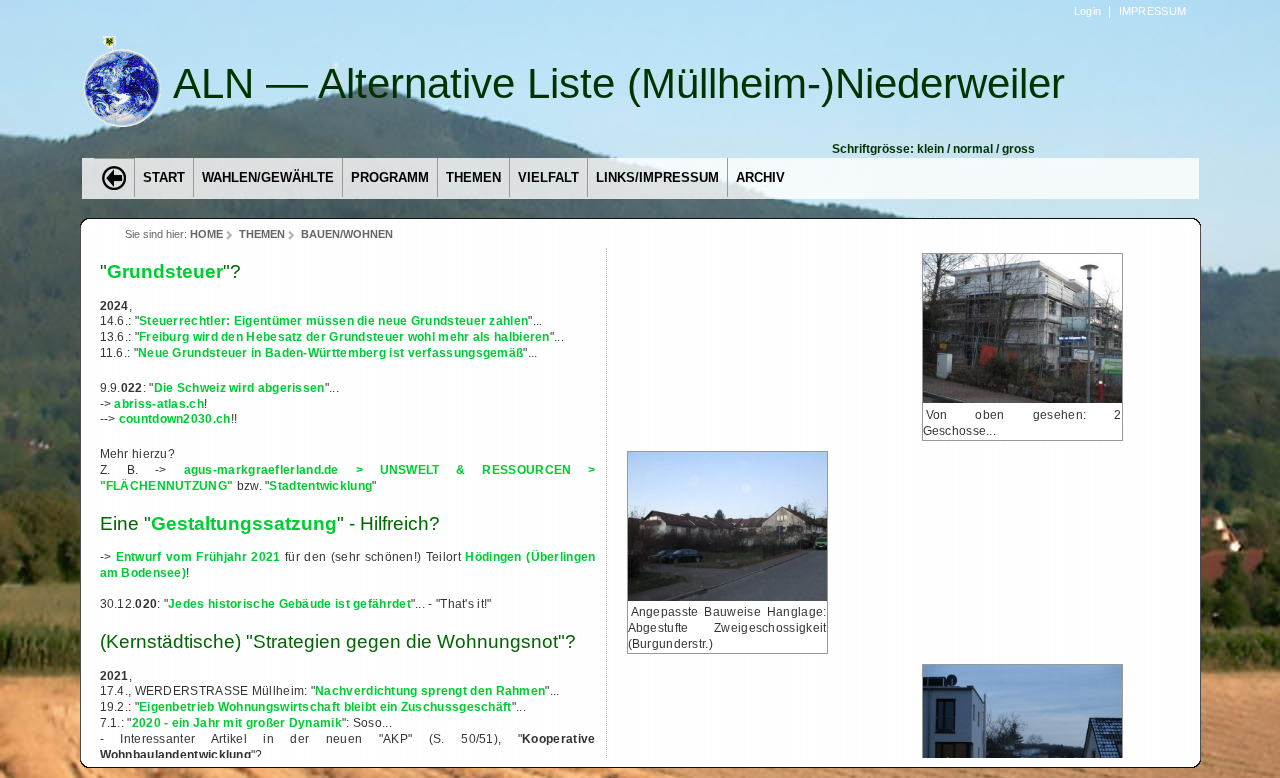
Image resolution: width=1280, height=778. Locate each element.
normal (973, 149)
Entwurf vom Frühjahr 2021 (198, 557)
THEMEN (262, 234)
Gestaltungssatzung (244, 523)
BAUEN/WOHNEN (347, 234)
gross (1018, 149)
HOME (206, 234)
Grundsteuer (165, 271)
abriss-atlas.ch (159, 404)
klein (930, 149)
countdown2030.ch (175, 419)
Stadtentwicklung (320, 486)
